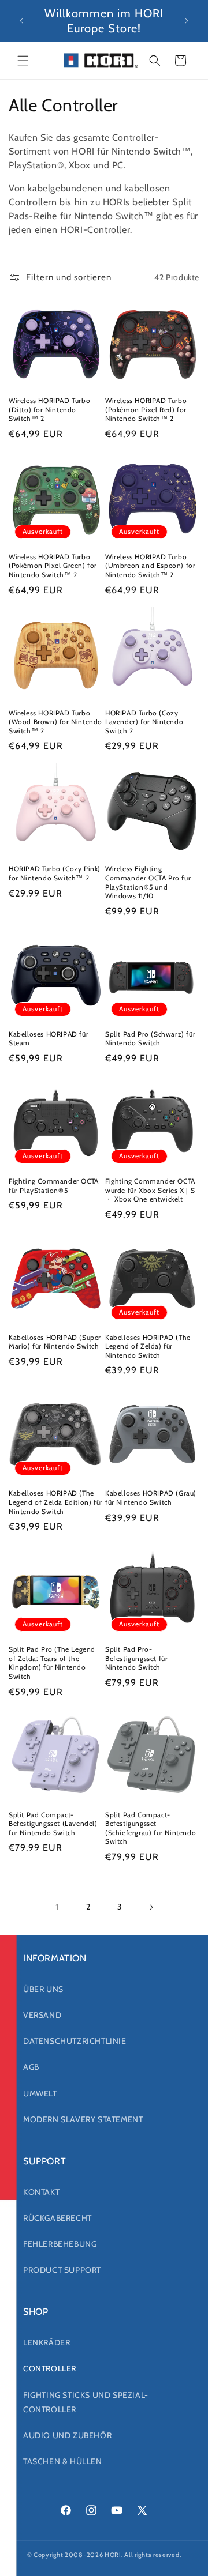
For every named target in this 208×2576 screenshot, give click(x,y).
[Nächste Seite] (151, 1907)
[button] (23, 61)
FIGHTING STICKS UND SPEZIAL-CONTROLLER (86, 2402)
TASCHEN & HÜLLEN (63, 2461)
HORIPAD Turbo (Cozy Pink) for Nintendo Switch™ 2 (55, 873)
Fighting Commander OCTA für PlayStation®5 (54, 1186)
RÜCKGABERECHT (57, 2218)
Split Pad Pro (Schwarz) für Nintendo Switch (150, 1039)
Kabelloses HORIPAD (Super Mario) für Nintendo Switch (55, 1342)
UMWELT (40, 2093)
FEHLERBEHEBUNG (60, 2244)
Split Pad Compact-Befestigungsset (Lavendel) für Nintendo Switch (53, 1824)
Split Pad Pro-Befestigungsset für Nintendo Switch (136, 1658)
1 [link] (57, 1907)
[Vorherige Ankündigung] (21, 21)
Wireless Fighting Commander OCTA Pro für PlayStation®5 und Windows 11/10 (148, 882)
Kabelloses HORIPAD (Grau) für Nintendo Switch (151, 1498)
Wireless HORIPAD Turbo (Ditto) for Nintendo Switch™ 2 (49, 409)
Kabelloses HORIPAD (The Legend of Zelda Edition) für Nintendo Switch (56, 1502)
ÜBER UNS (43, 1989)
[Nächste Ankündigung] (187, 21)
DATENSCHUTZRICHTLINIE (75, 2041)
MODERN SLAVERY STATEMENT (83, 2119)
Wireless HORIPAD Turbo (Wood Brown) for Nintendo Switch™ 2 (55, 722)
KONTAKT (41, 2192)
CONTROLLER (50, 2368)
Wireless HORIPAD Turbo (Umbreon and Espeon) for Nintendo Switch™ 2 (150, 566)
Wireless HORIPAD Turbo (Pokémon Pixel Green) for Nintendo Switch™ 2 (53, 566)
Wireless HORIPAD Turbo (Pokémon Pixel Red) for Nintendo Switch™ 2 (146, 409)
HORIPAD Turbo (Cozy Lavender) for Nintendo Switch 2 (144, 722)
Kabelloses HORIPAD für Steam (49, 1039)
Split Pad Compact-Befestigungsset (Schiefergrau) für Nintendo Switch (151, 1828)
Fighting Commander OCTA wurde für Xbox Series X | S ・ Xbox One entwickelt (150, 1190)
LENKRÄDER (47, 2342)
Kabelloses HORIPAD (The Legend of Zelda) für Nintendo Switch (148, 1346)
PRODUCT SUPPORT (62, 2270)
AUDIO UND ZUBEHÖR (67, 2435)
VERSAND (42, 2015)
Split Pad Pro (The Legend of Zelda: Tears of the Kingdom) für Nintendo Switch (52, 1663)
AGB (31, 2067)
